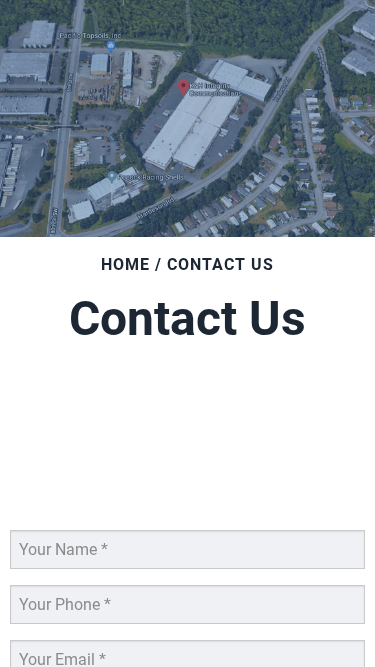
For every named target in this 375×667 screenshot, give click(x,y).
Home (125, 264)
